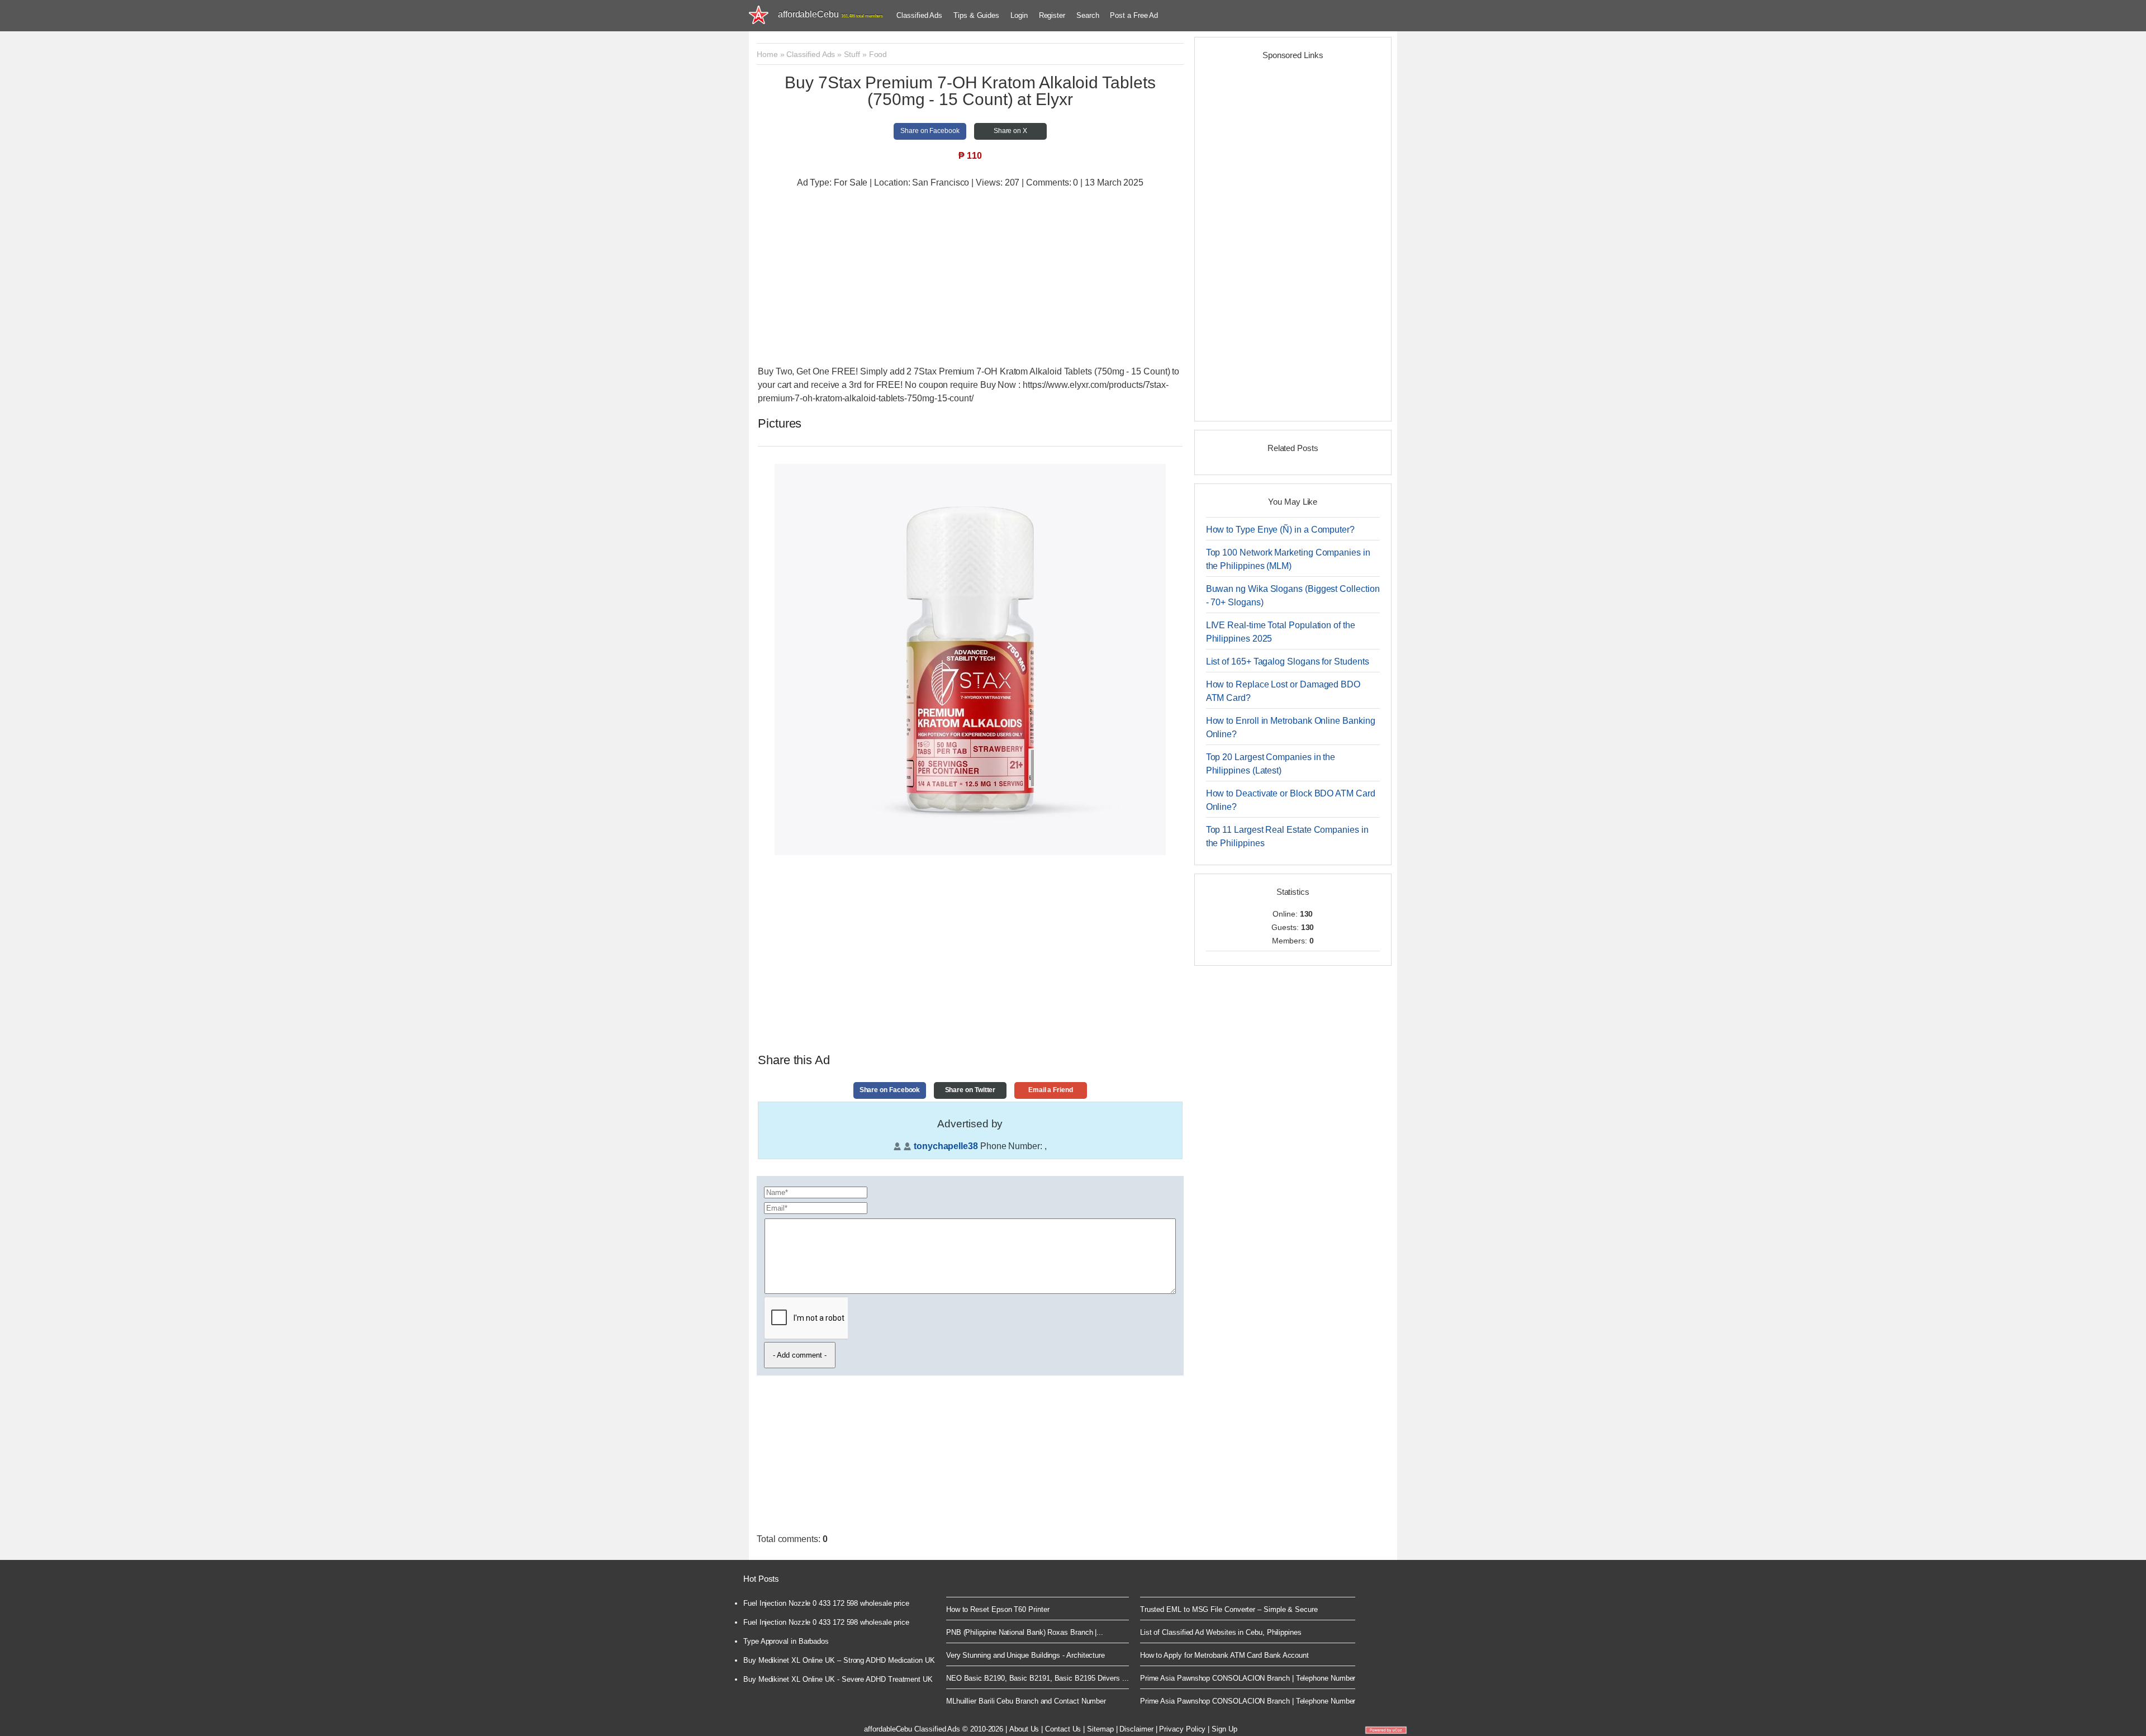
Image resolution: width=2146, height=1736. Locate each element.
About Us (1024, 1729)
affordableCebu (830, 14)
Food (878, 54)
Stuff (852, 54)
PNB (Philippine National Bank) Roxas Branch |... (1025, 1632)
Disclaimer (1136, 1729)
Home (767, 54)
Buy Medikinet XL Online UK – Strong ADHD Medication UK (839, 1660)
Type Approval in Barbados (786, 1641)
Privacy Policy (1182, 1729)
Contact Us (1063, 1729)
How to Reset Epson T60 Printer (998, 1609)
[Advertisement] (970, 278)
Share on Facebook (930, 131)
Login (1019, 15)
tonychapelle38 (946, 1146)
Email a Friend (1051, 1090)
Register (1052, 15)
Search (1088, 15)
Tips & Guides (976, 15)
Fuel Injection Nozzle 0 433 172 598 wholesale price (826, 1603)
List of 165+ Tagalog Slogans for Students (1288, 661)
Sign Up (1224, 1729)
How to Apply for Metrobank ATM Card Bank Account (1224, 1655)
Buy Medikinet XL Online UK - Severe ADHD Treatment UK (838, 1679)
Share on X (1010, 131)
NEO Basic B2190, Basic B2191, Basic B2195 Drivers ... (1038, 1678)
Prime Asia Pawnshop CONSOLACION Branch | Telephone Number (1248, 1678)
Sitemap (1100, 1729)
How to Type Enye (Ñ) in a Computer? (1280, 530)
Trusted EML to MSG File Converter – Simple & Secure (1229, 1609)
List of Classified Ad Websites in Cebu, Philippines (1221, 1632)
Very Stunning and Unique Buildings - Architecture (1025, 1655)
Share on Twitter (970, 1090)
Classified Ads (919, 15)
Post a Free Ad (1134, 15)
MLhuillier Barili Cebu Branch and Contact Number (1026, 1701)
